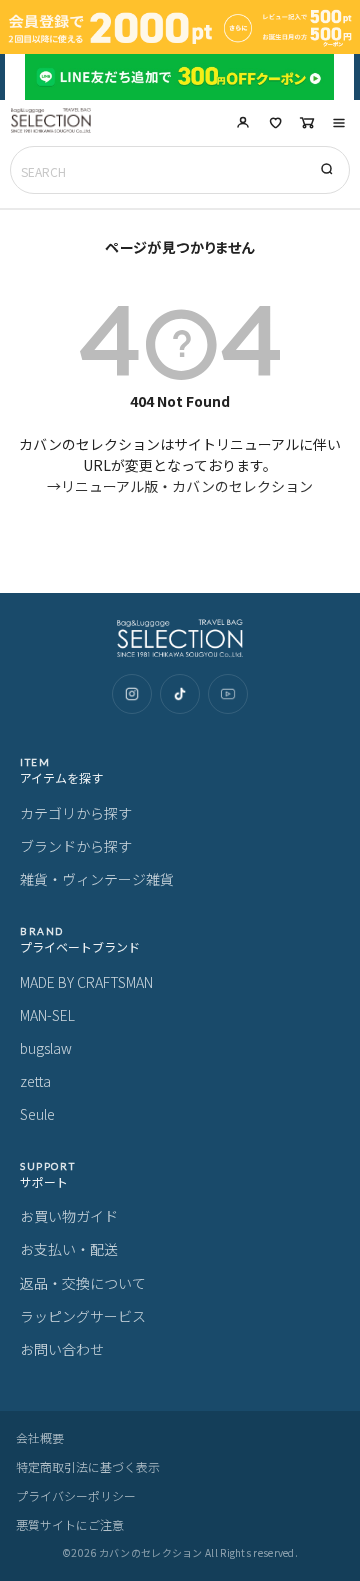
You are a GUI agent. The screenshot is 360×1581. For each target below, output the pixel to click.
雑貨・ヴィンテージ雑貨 (97, 879)
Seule (37, 1114)
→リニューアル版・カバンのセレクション (180, 486)
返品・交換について (83, 1283)
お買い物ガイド (69, 1216)
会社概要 (40, 1437)
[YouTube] (228, 694)
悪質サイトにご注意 (70, 1524)
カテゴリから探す (76, 813)
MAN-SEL (47, 1015)
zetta (35, 1081)
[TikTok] (180, 694)
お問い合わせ (62, 1349)
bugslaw (46, 1048)
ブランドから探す (76, 846)
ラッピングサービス (83, 1316)
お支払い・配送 (69, 1249)
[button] (339, 123)
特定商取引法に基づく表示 (88, 1466)
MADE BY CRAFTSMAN (86, 982)
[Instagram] (132, 694)
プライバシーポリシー (76, 1495)
